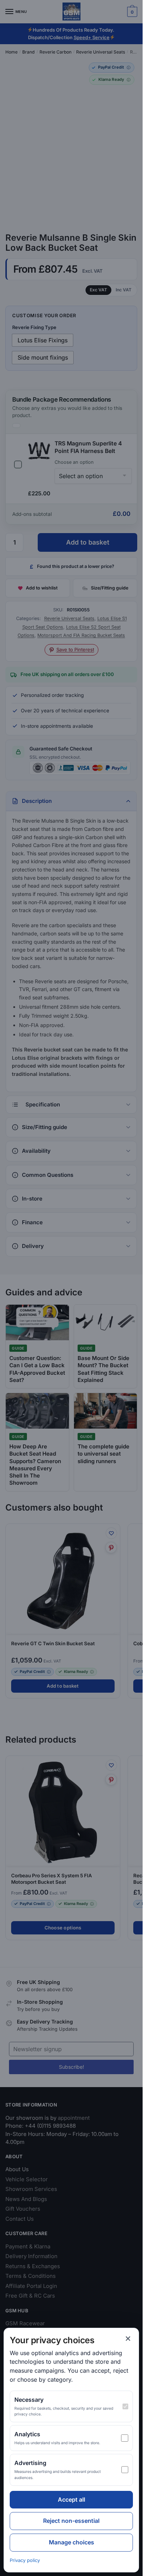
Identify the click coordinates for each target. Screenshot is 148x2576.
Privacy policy (25, 2560)
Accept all (71, 2499)
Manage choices (71, 2542)
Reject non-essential (71, 2521)
